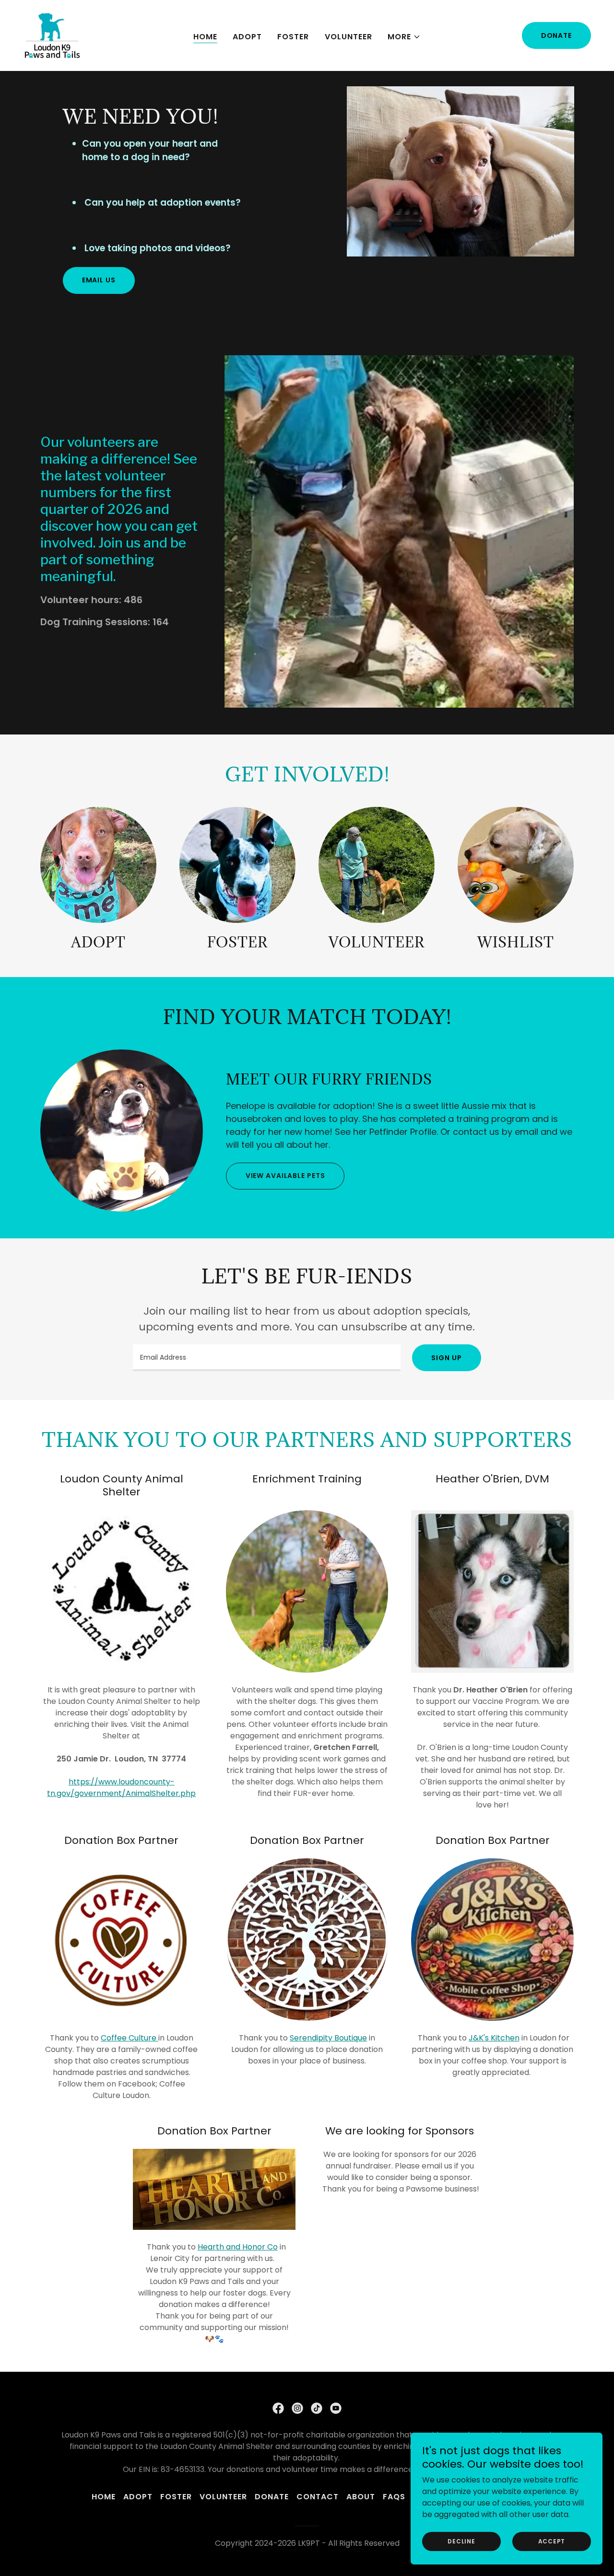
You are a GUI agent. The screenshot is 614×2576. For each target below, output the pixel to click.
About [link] (361, 2497)
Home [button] (104, 2497)
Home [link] (205, 37)
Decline (461, 2541)
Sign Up (446, 1358)
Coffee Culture (130, 2038)
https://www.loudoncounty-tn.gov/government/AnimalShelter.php (121, 1788)
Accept (552, 2541)
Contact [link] (318, 2497)
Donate (556, 35)
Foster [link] (293, 37)
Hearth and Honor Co (238, 2247)
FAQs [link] (394, 2497)
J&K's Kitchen (494, 2038)
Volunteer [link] (348, 37)
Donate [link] (272, 2497)
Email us (99, 280)
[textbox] (267, 1358)
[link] (52, 35)
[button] (404, 37)
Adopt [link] (247, 37)
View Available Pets (285, 1176)
